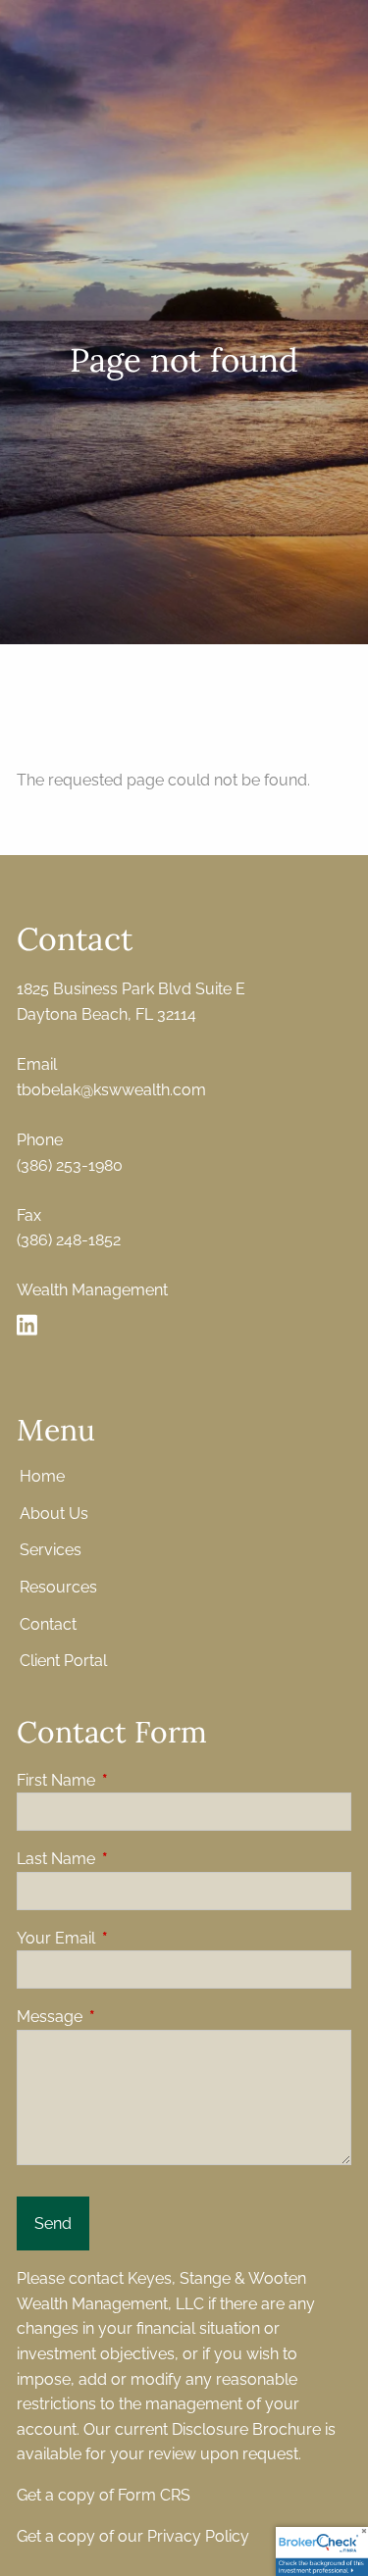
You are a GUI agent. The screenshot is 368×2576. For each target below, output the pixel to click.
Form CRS (154, 2495)
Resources (58, 1587)
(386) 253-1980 (70, 1165)
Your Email (131, 1938)
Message (125, 2017)
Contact (48, 1624)
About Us (54, 1514)
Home (42, 1476)
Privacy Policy (198, 2536)
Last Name (131, 1859)
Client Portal (63, 1661)
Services (51, 1550)
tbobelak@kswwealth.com (111, 1090)
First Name (131, 1780)
